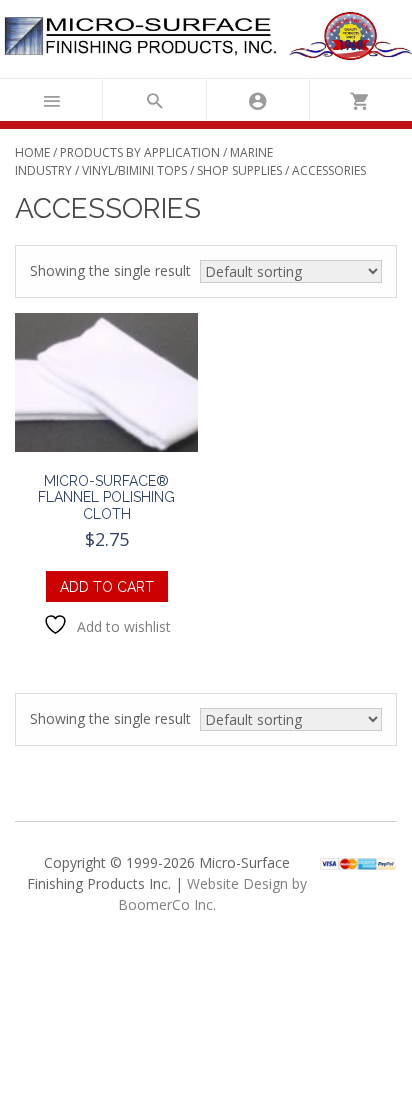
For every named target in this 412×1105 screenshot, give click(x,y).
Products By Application (140, 152)
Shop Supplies (239, 170)
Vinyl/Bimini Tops (134, 170)
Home (32, 152)
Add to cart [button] (107, 587)
